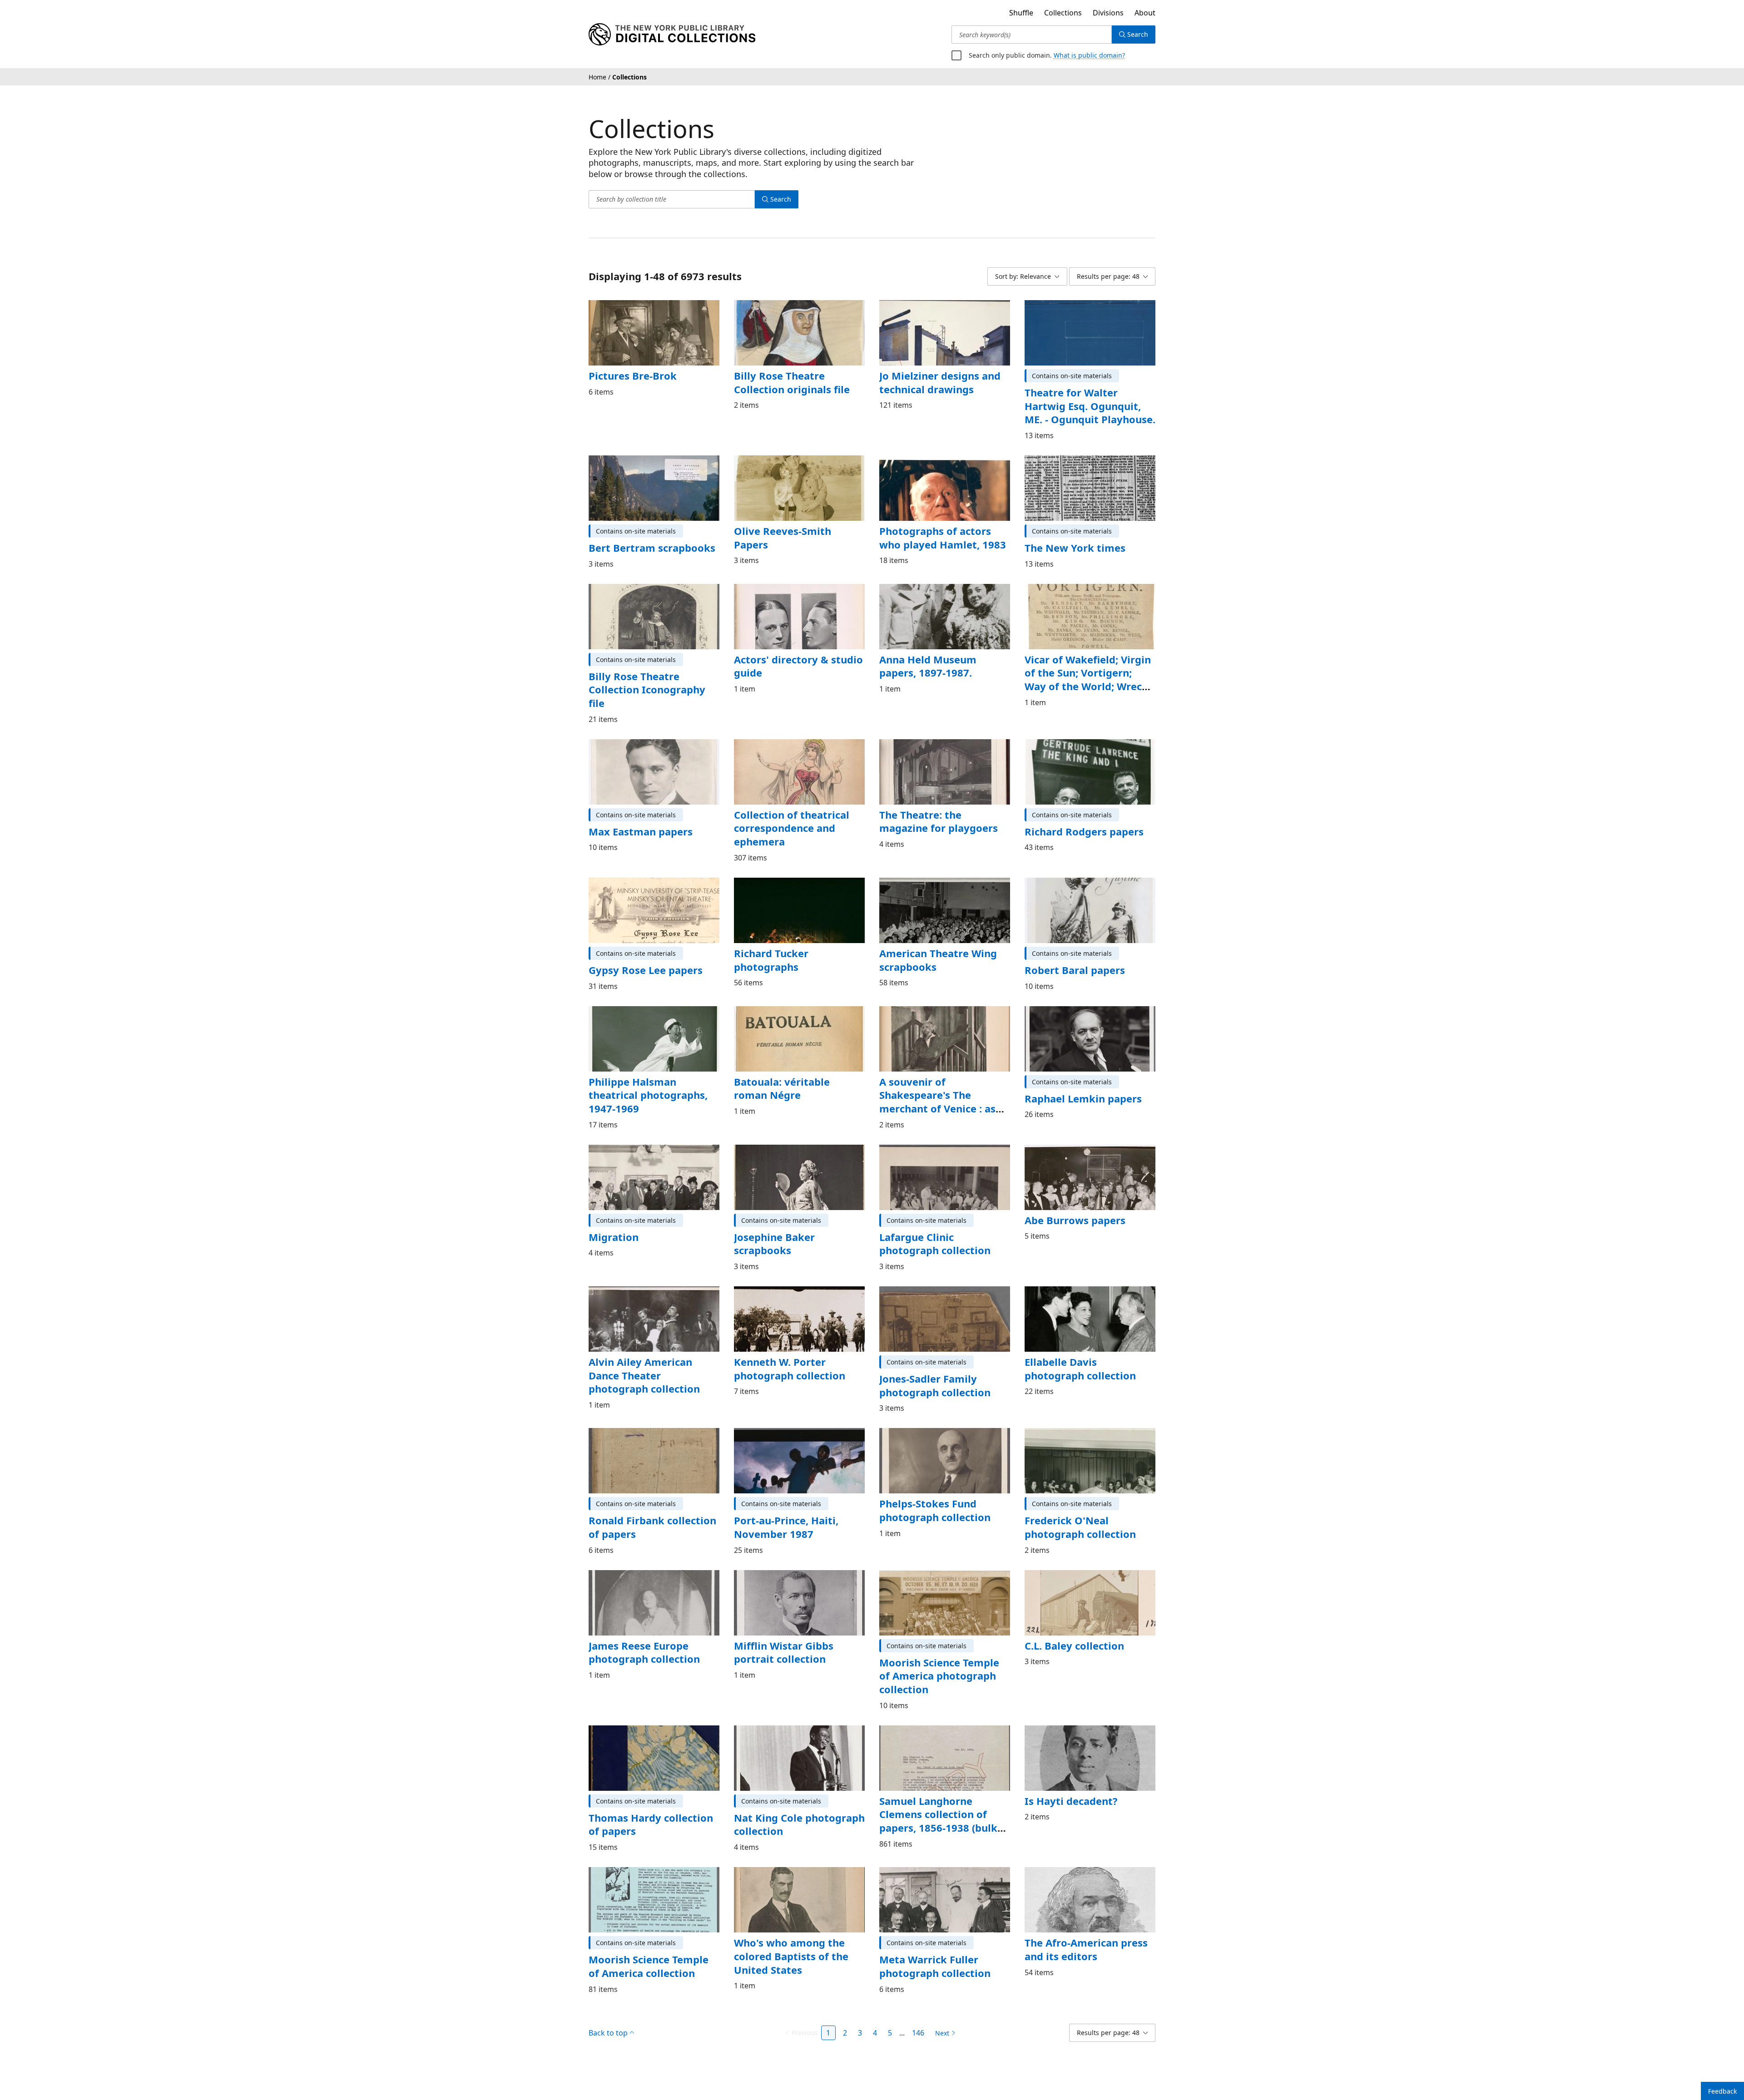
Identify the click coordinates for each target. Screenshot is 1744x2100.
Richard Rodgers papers (1083, 818)
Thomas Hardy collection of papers (649, 1811)
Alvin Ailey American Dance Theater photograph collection (654, 1361)
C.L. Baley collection (1073, 1632)
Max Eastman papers (639, 818)
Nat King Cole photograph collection (796, 1811)
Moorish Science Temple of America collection (654, 1952)
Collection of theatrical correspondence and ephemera (788, 814)
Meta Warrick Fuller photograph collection (932, 1952)
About (1145, 13)
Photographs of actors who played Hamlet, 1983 (944, 538)
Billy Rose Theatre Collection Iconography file (653, 683)
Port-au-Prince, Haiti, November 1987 (785, 1514)
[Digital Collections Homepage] (672, 35)
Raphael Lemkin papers (1081, 1085)
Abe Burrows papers (1074, 1206)
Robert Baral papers (1073, 956)
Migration (612, 1223)
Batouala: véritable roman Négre (796, 1075)
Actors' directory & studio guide (795, 666)
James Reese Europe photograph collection (642, 1639)
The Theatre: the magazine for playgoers (944, 808)
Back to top (609, 2019)
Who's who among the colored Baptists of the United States (788, 1942)
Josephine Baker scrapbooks (774, 1230)
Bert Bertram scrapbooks (649, 548)
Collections (1060, 13)
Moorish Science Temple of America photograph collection (944, 1662)
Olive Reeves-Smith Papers (781, 538)
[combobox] (1032, 35)
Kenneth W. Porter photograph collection (787, 1355)
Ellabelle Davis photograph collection (1089, 1355)
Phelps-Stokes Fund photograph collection (932, 1497)
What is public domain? (1085, 55)
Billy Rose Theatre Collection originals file (789, 382)
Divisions (1107, 13)
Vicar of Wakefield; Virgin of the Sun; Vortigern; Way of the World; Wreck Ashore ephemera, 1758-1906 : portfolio (1088, 686)
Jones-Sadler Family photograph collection (932, 1372)
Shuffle (1017, 13)
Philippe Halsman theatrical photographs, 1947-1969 (645, 1081)
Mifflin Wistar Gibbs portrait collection (782, 1639)
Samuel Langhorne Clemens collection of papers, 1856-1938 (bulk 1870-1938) (939, 1807)
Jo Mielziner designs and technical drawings (939, 382)
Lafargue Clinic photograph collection (932, 1230)
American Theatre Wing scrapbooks (936, 946)
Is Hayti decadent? (1069, 1787)
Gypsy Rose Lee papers (645, 956)
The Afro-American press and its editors (1086, 1936)
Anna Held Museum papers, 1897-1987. (926, 666)
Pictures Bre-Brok (631, 376)
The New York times (1073, 548)
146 (919, 2019)
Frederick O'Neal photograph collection (1078, 1514)
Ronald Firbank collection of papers (649, 1514)
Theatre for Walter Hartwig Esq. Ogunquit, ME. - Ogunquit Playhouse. (1089, 406)
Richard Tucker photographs (770, 946)
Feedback (1722, 2091)
